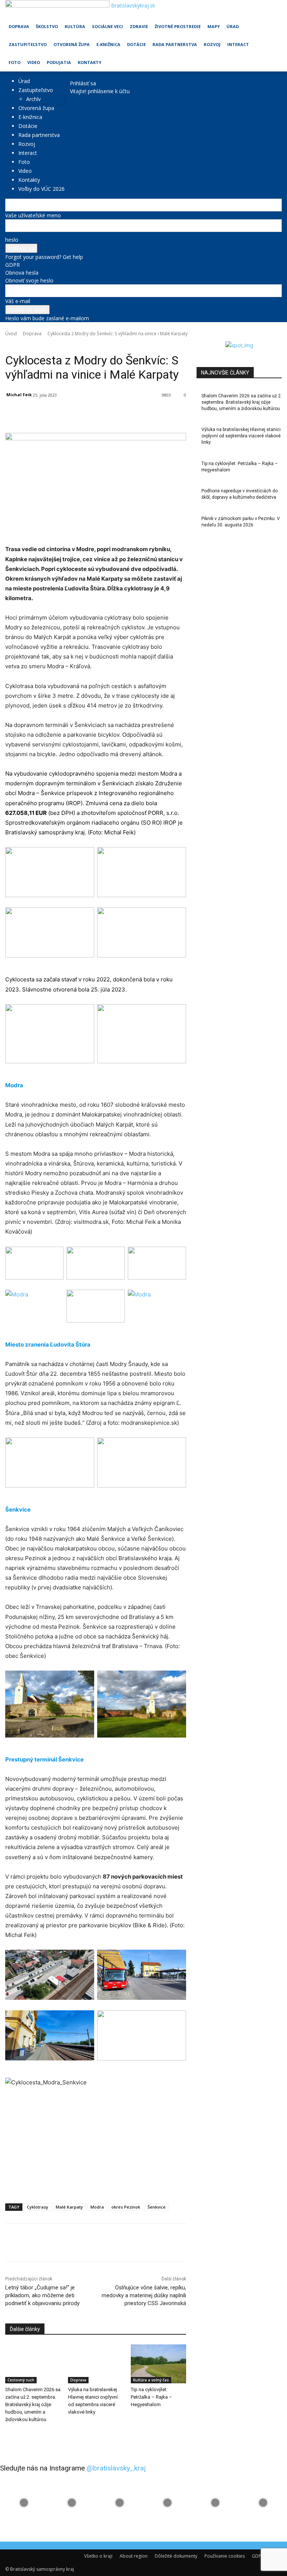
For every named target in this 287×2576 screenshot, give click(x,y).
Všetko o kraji (98, 2556)
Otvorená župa (72, 44)
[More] (178, 414)
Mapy (214, 26)
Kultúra (75, 26)
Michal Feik (19, 395)
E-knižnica (108, 44)
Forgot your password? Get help (44, 257)
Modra (97, 2207)
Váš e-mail (18, 301)
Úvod (11, 334)
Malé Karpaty (69, 2207)
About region (134, 2556)
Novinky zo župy (43, 344)
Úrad (233, 26)
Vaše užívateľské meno (33, 215)
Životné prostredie (178, 26)
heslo (12, 240)
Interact (238, 44)
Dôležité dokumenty (176, 2556)
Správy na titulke (79, 344)
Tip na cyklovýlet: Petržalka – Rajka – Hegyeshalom (152, 2397)
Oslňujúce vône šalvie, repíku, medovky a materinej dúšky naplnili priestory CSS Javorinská (144, 2295)
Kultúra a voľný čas (151, 2380)
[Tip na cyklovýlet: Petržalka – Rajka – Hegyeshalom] (158, 2364)
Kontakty (90, 62)
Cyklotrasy (38, 2207)
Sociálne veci (107, 26)
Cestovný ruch (21, 2380)
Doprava (19, 26)
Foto (15, 62)
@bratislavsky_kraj (116, 2468)
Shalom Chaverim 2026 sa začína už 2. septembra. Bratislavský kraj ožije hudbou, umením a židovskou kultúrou (33, 2404)
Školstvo (47, 26)
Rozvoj (212, 44)
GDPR (13, 265)
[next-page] (11, 2435)
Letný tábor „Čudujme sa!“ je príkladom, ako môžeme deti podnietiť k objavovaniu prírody (42, 2295)
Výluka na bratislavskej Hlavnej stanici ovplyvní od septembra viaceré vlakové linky (241, 436)
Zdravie (139, 26)
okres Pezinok (126, 2207)
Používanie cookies (225, 2556)
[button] (273, 9)
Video (34, 62)
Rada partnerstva (175, 44)
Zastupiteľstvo (28, 44)
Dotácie (136, 44)
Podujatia (59, 62)
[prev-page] (7, 2435)
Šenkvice (157, 2207)
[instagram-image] (24, 2503)
